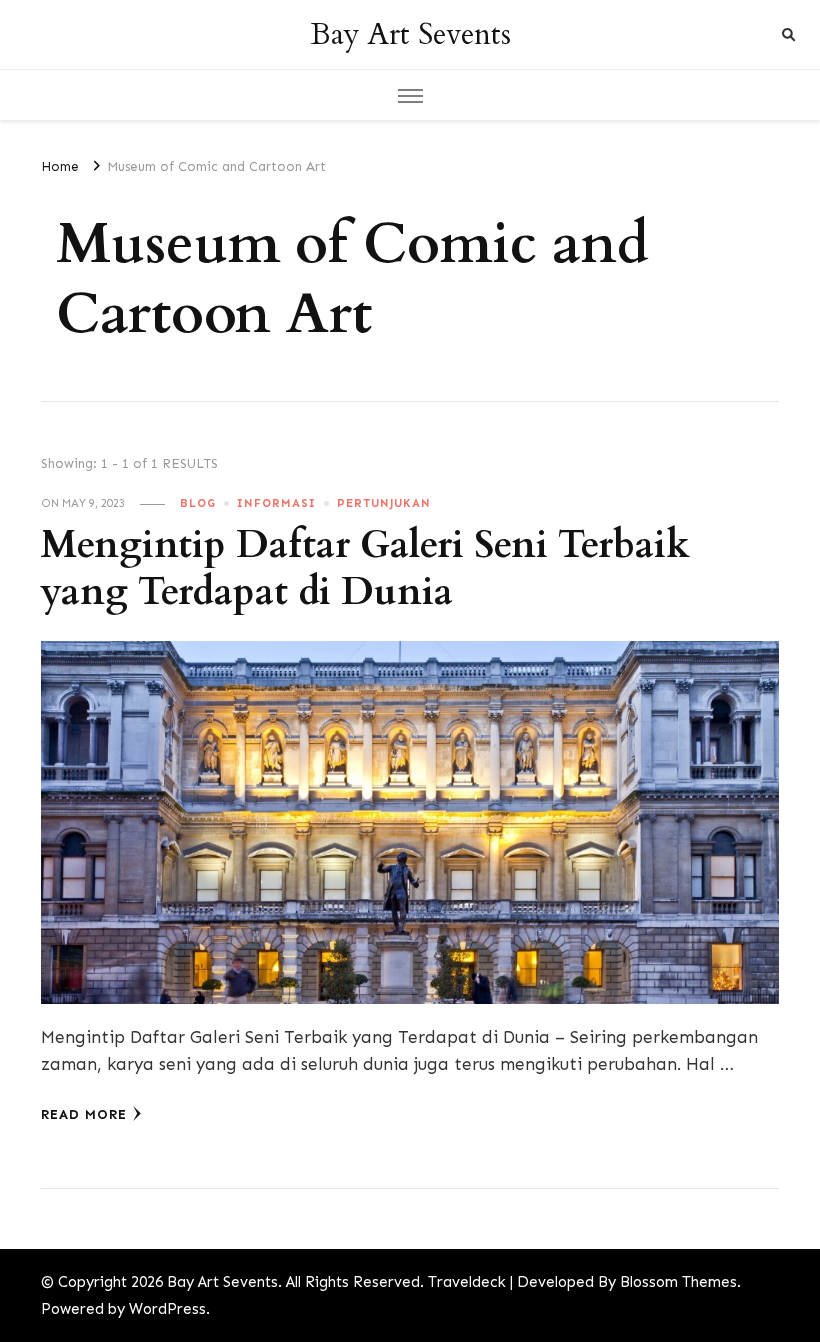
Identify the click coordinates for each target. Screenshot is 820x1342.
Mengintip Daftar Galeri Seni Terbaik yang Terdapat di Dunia (365, 569)
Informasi (276, 503)
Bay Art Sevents (410, 34)
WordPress (167, 1309)
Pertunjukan (384, 503)
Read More (84, 1114)
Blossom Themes (678, 1282)
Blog (198, 503)
